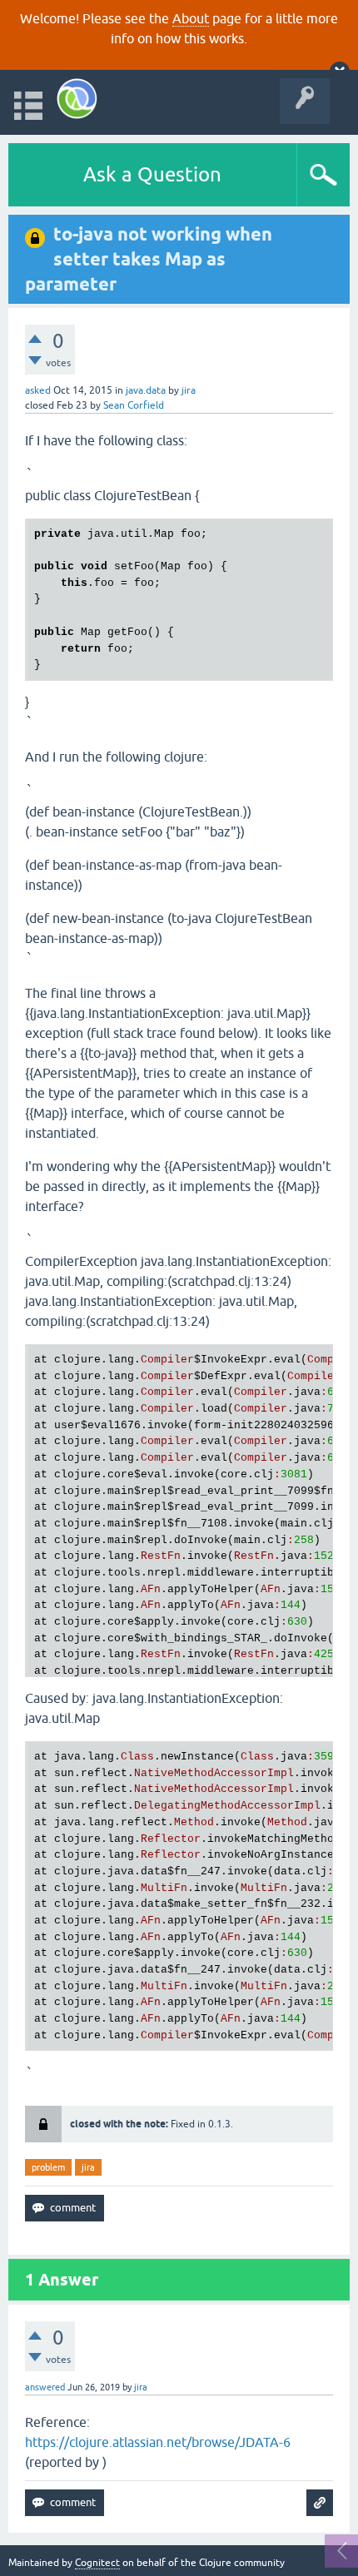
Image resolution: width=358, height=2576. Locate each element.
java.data (146, 390)
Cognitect (97, 2563)
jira (88, 2167)
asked (38, 390)
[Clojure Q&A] (77, 99)
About (191, 18)
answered (45, 2387)
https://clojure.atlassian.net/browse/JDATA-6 (158, 2442)
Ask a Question (152, 174)
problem (48, 2167)
